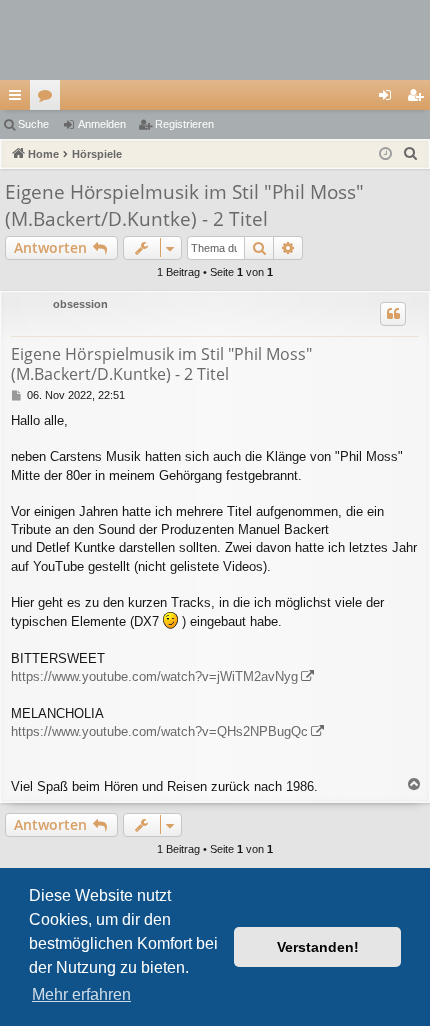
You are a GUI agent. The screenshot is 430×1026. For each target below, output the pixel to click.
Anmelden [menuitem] (389, 99)
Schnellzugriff (19, 99)
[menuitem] (411, 154)
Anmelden (102, 124)
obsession (80, 304)
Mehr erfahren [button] (81, 994)
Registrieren (184, 124)
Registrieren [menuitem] (419, 99)
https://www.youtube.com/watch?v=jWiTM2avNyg (154, 676)
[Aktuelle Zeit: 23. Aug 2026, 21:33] (385, 154)
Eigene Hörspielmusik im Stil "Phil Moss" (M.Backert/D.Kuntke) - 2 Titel (184, 205)
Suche (33, 124)
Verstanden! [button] (318, 947)
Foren (49, 99)
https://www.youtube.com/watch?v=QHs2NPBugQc (159, 731)
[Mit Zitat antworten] (393, 314)
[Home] (215, 40)
